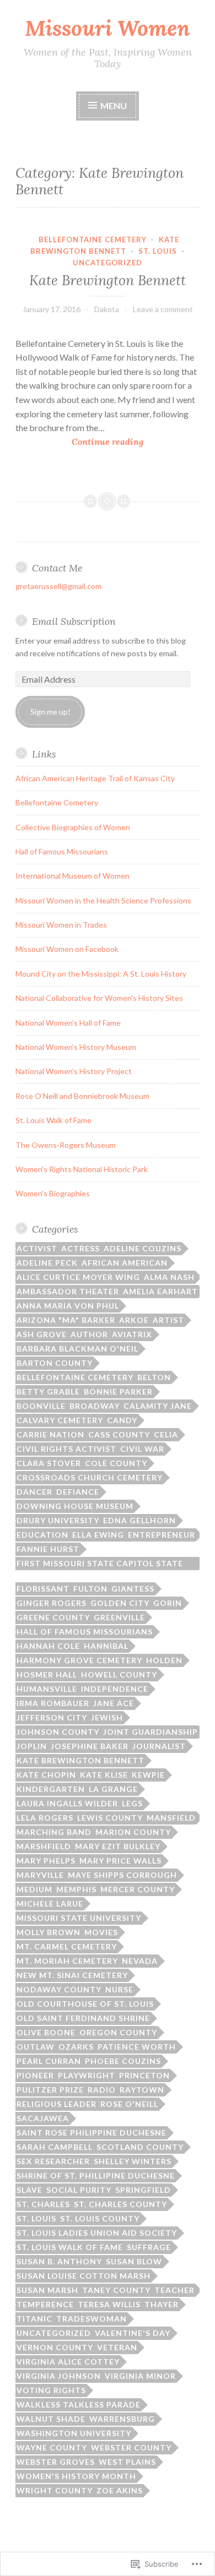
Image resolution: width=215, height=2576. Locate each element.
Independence (115, 1689)
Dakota (107, 309)
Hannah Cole (48, 1646)
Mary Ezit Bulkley (118, 1846)
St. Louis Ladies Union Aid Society (97, 2233)
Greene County (53, 1617)
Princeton (144, 2075)
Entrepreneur (162, 1535)
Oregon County (118, 2032)
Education (42, 1535)
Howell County (119, 1674)
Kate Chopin (46, 1775)
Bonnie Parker (118, 1392)
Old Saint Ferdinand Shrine (83, 2018)
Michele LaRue (50, 1904)
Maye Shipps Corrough (122, 1875)
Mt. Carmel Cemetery (67, 1946)
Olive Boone (46, 2032)
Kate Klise (104, 1775)
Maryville (40, 1875)
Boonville (41, 1406)
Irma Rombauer (53, 1703)
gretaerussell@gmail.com (58, 586)
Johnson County (58, 1732)
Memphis (76, 1889)
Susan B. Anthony (59, 2261)
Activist (37, 1248)
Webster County (131, 2447)
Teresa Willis (109, 2304)
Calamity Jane (158, 1406)
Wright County (55, 2490)
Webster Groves (56, 2462)
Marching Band (54, 1832)
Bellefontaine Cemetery (93, 239)
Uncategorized (108, 263)
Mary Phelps (46, 1861)
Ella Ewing (98, 1535)
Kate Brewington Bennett (108, 280)
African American (125, 1263)
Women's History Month (76, 2476)
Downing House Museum (75, 1506)
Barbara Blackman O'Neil (77, 1349)
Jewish (107, 1717)
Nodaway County (59, 1989)
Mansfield (171, 1818)
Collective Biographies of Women (73, 827)
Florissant (43, 1589)
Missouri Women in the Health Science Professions (103, 900)
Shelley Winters (133, 2161)
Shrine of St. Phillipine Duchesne (96, 2175)
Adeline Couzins (143, 1248)
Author (89, 1334)
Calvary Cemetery (60, 1420)
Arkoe (134, 1320)
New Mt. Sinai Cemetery (72, 1975)
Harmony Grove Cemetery (79, 1660)
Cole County (116, 1463)
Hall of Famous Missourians (62, 851)
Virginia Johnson (59, 2376)
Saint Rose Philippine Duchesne (92, 2133)
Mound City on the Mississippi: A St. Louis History (101, 974)
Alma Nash (169, 1277)
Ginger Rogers (52, 1603)
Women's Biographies (53, 1193)
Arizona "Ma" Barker (66, 1320)
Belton (154, 1377)
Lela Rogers (45, 1818)
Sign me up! (50, 712)
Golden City (120, 1603)
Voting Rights (51, 2390)
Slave (29, 2190)
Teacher (174, 2290)
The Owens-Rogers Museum (66, 1145)
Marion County (133, 1832)
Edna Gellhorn (139, 1520)
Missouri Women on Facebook (67, 949)
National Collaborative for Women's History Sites (99, 998)
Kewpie (148, 1775)
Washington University (74, 2433)
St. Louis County (100, 2218)
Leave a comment (163, 309)
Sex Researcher (53, 2161)
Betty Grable (48, 1392)
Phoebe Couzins (123, 2061)
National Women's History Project (74, 1071)
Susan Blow (134, 2261)
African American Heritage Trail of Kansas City (95, 778)
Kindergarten (51, 1789)
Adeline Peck (47, 1263)
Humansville (47, 1689)
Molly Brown (49, 1932)
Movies (101, 1932)
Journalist (159, 1746)
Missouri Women (108, 28)
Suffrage (149, 2247)
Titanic (34, 2319)
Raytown (142, 2090)
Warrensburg (122, 2419)
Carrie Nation (50, 1434)
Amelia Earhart (160, 1291)
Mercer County (138, 1889)
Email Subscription (74, 621)
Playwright (87, 2075)
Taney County (116, 2290)
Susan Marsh (47, 2290)
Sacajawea (43, 2118)
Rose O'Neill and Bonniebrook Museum (82, 1096)
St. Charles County (120, 2204)
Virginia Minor (140, 2376)
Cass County (119, 1434)
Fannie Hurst (48, 1549)
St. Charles (43, 2204)
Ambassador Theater (68, 1291)
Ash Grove (42, 1334)
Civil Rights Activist (66, 1449)
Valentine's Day (133, 2333)
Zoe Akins (120, 2490)
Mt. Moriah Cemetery (67, 1961)
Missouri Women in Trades (61, 925)
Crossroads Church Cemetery (90, 1477)
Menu (113, 105)
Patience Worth (137, 2047)
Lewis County (110, 1818)
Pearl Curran (49, 2061)
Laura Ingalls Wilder (67, 1803)
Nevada (140, 1961)
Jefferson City (52, 1717)
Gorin (168, 1603)
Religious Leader (57, 2104)
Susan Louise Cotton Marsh (84, 2276)
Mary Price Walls (120, 1861)
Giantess (133, 1589)
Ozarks (76, 2047)
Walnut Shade (51, 2419)
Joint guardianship (150, 1732)
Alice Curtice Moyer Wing (78, 1277)
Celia (166, 1434)
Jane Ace (114, 1703)
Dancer (34, 1492)
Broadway (95, 1406)
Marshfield (44, 1846)
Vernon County (55, 2347)
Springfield (143, 2190)
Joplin (32, 1746)
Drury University (58, 1520)
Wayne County (52, 2447)
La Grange (113, 1789)
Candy (122, 1420)
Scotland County (140, 2147)
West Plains (127, 2462)
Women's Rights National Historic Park (82, 1169)
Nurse (119, 1989)
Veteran (117, 2347)
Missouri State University (79, 1918)
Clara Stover (49, 1463)
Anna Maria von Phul (68, 1306)
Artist (168, 1320)
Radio (102, 2090)
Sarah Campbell (55, 2147)
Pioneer (35, 2075)
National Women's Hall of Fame (68, 1023)
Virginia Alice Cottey (68, 2362)
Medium (34, 1889)
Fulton (90, 1589)
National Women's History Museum (76, 1047)
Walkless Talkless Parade (79, 2405)
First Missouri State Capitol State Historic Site (100, 1564)
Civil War (142, 1449)
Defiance (78, 1492)
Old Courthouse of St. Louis (85, 2004)
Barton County (55, 1363)
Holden (164, 1660)
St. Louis (158, 251)
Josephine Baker (90, 1746)
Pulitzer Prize (50, 2090)
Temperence (45, 2304)
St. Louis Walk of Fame (53, 1120)
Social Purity (79, 2190)
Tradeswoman (92, 2319)
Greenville (119, 1617)
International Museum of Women (72, 876)
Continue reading (79, 442)
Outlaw (36, 2047)
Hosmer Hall (47, 1674)
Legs (132, 1803)
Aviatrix (132, 1334)
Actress (80, 1248)
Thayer (162, 2304)
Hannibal (106, 1646)
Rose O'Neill (129, 2104)
